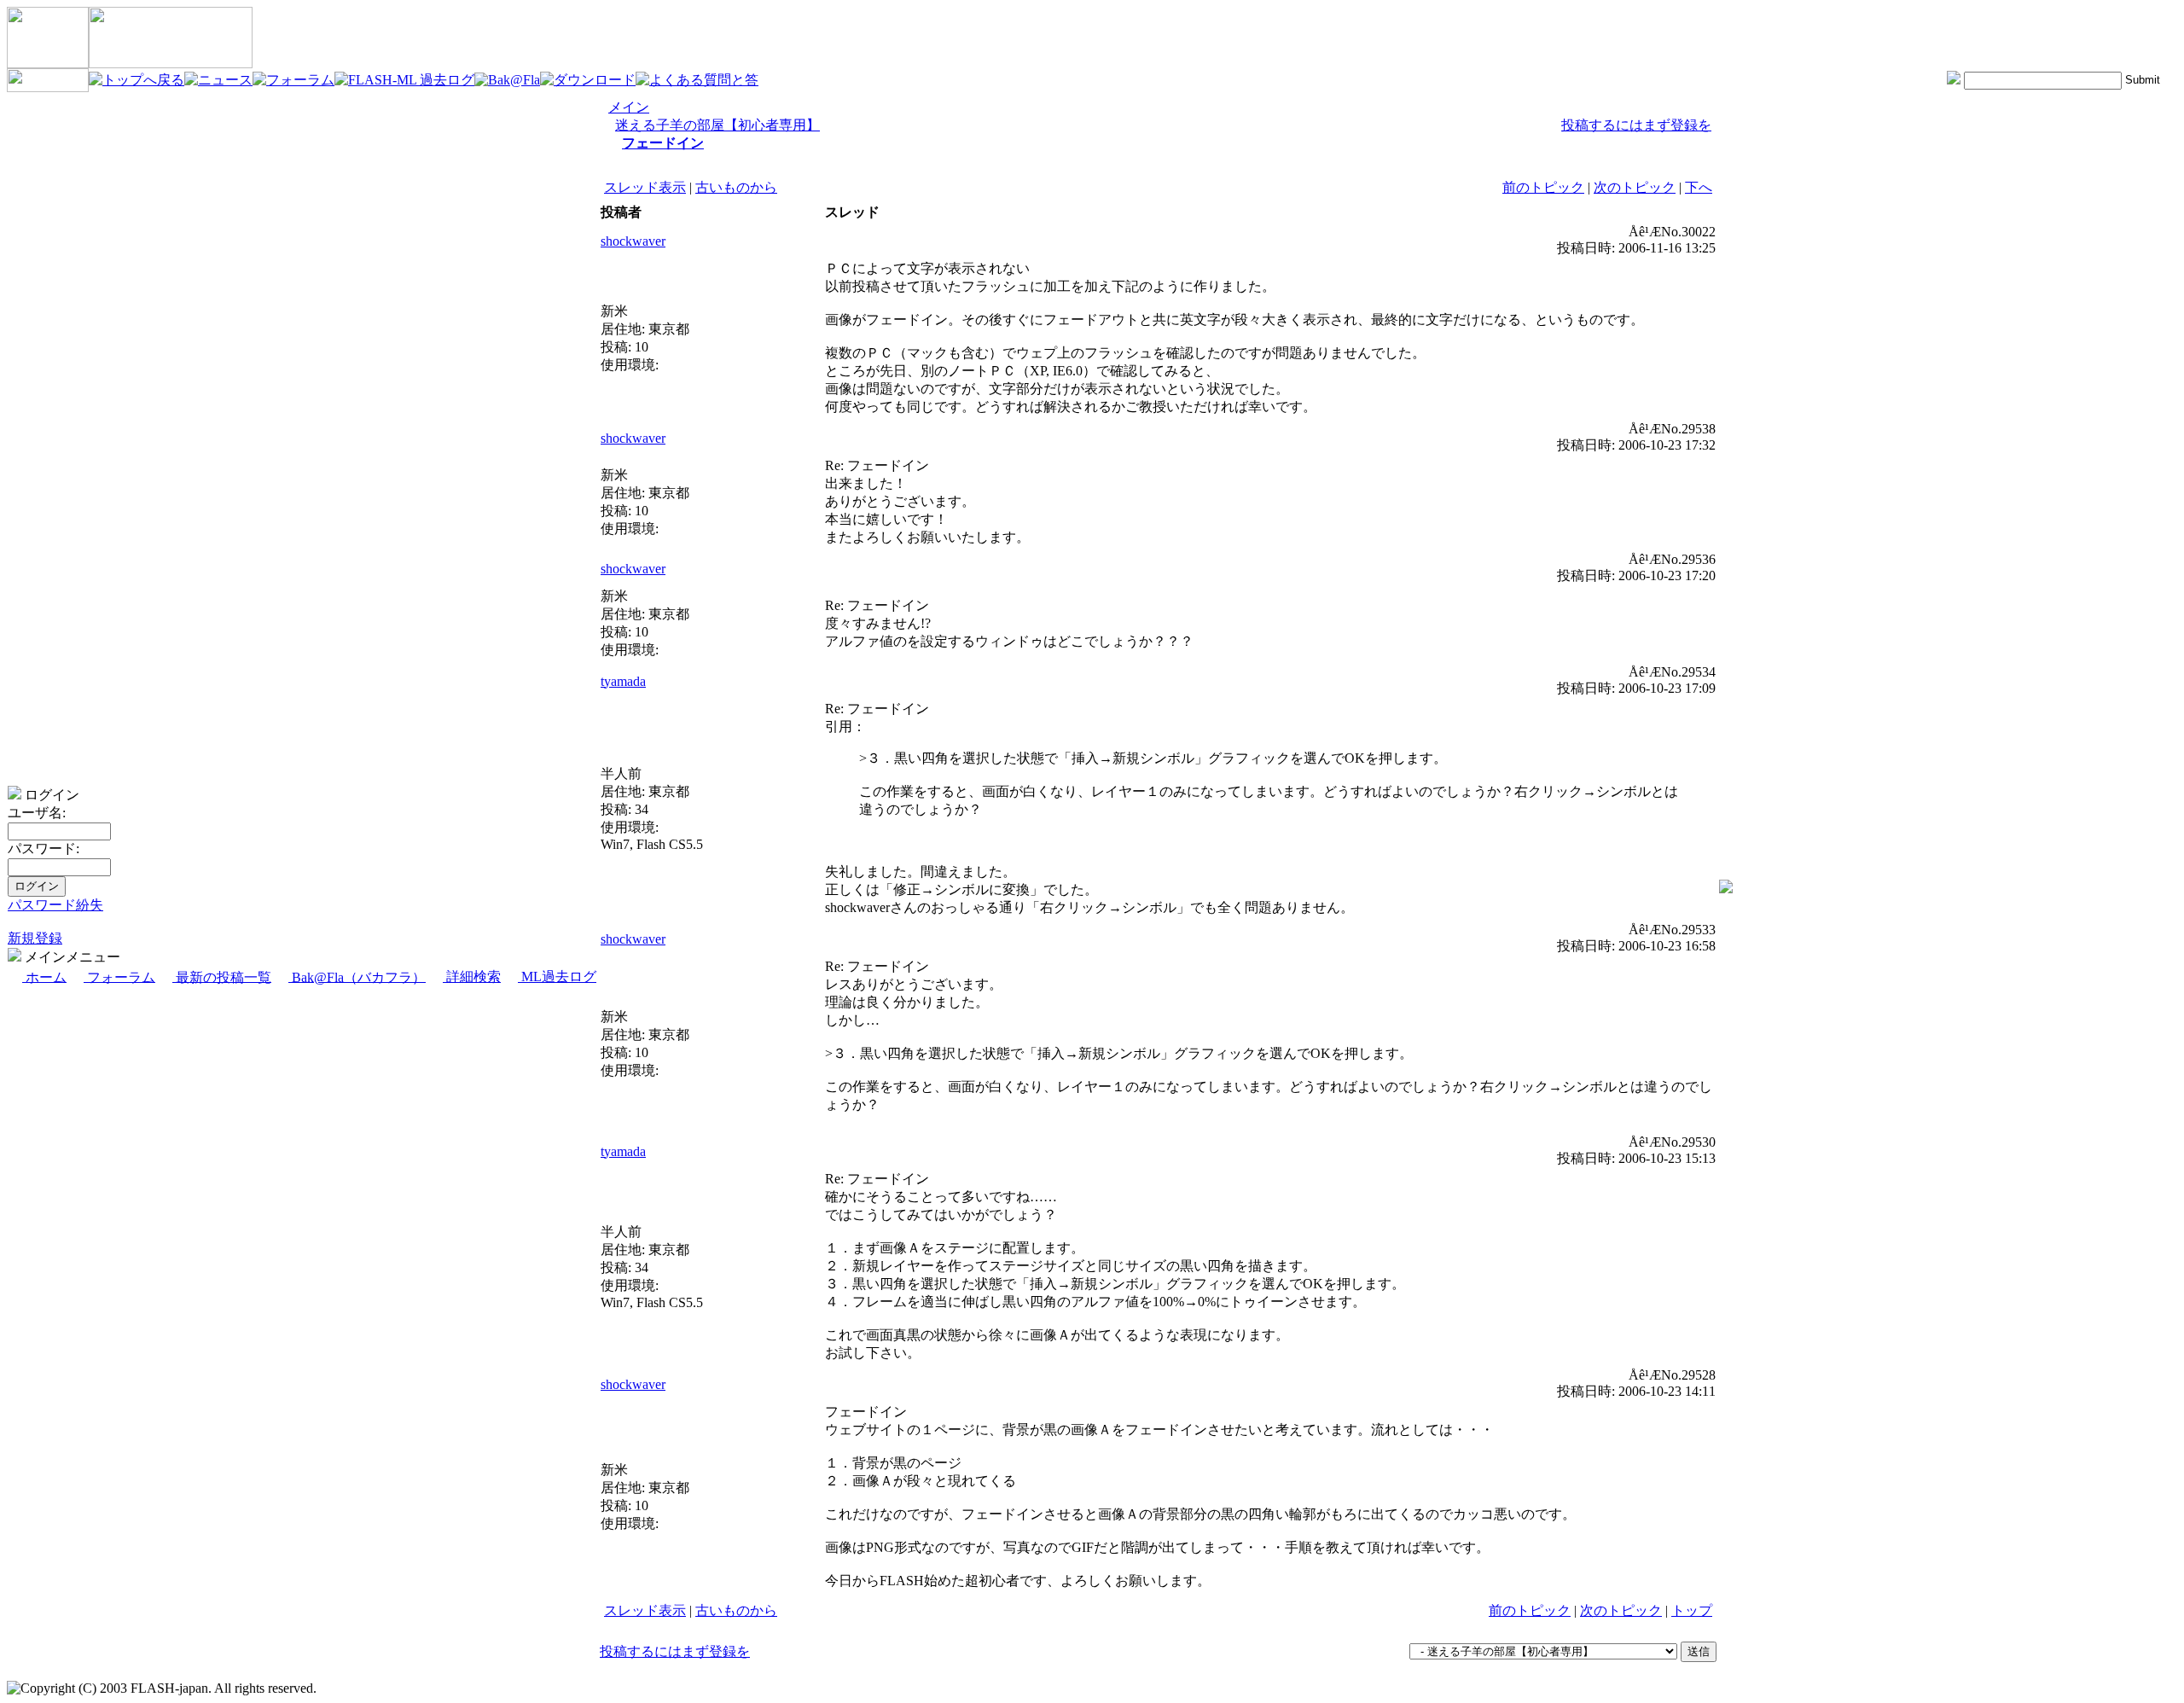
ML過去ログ (557, 976)
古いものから (736, 187)
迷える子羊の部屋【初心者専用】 (717, 125)
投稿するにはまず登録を (1636, 125)
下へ (1699, 187)
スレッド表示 (645, 187)
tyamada (623, 681)
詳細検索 (472, 976)
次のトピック (1635, 187)
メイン (629, 107)
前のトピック (1543, 187)
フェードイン (663, 143)
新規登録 (35, 938)
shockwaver (633, 241)
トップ (1692, 1610)
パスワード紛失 (55, 905)
